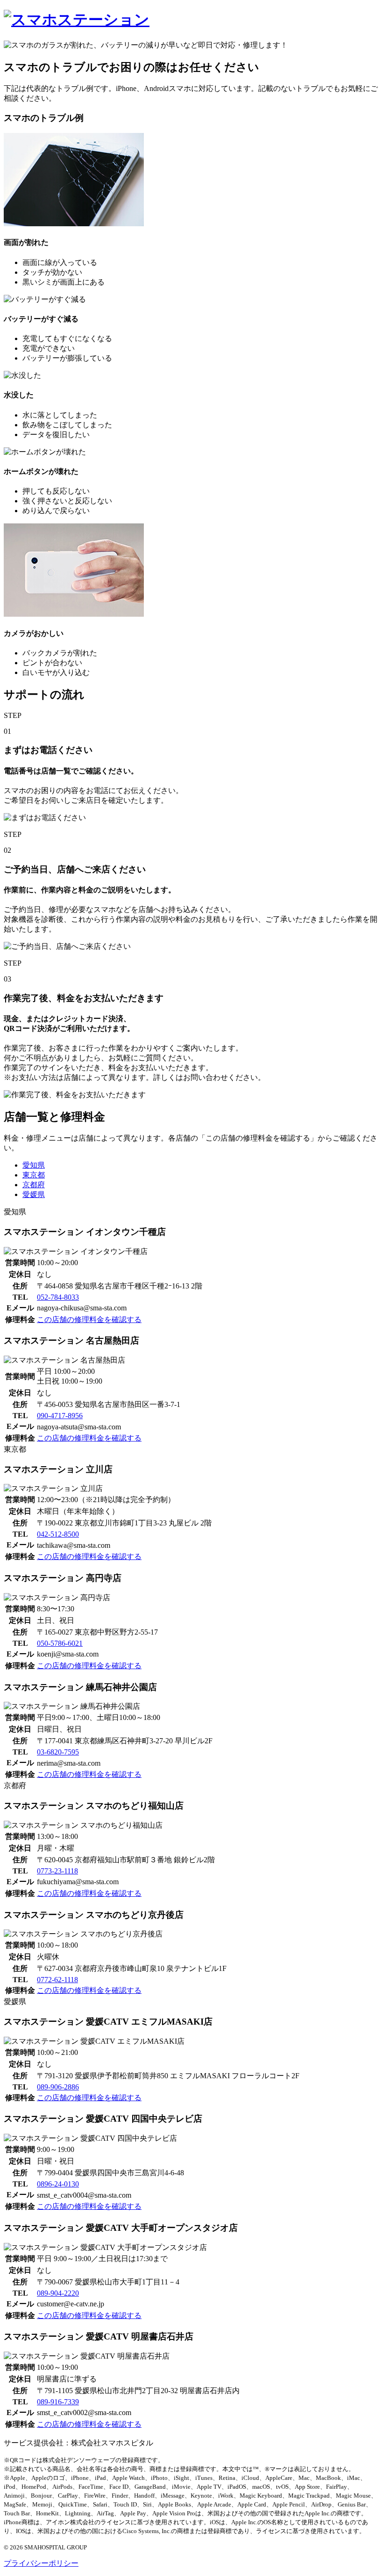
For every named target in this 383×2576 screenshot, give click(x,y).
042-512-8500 (58, 1534)
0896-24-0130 (58, 2184)
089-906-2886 (58, 2087)
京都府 (34, 1185)
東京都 (34, 1175)
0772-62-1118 (57, 1980)
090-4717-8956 (60, 1416)
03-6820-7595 (58, 1752)
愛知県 (34, 1165)
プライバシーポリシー (41, 2563)
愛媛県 (34, 1194)
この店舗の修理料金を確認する (89, 1319)
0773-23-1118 (57, 1871)
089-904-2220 (58, 2293)
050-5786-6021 (60, 1643)
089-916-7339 (58, 2402)
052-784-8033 (58, 1297)
